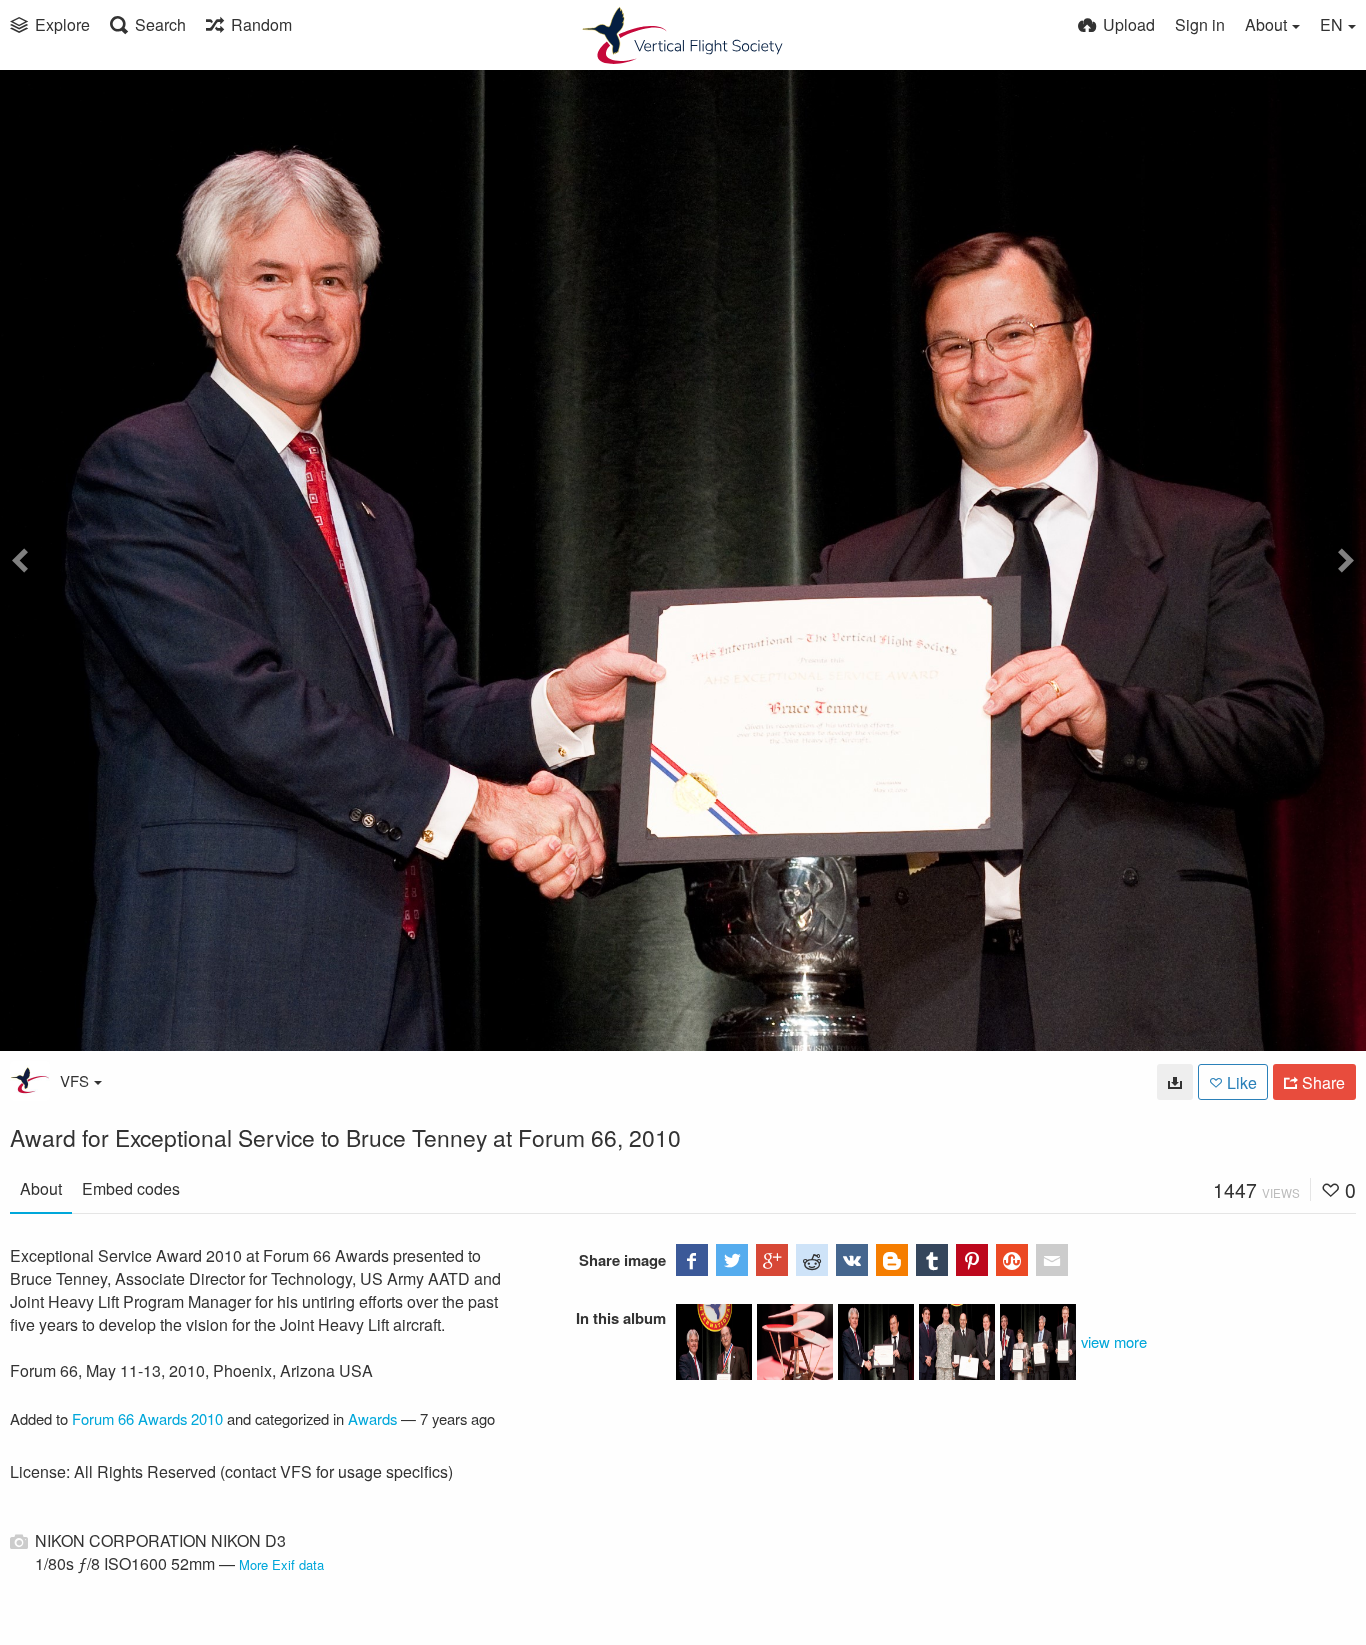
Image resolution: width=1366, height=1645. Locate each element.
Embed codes (131, 1188)
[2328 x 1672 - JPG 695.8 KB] (1175, 1082)
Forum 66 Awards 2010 (147, 1418)
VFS (74, 1080)
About (41, 1188)
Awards (372, 1418)
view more (1114, 1341)
